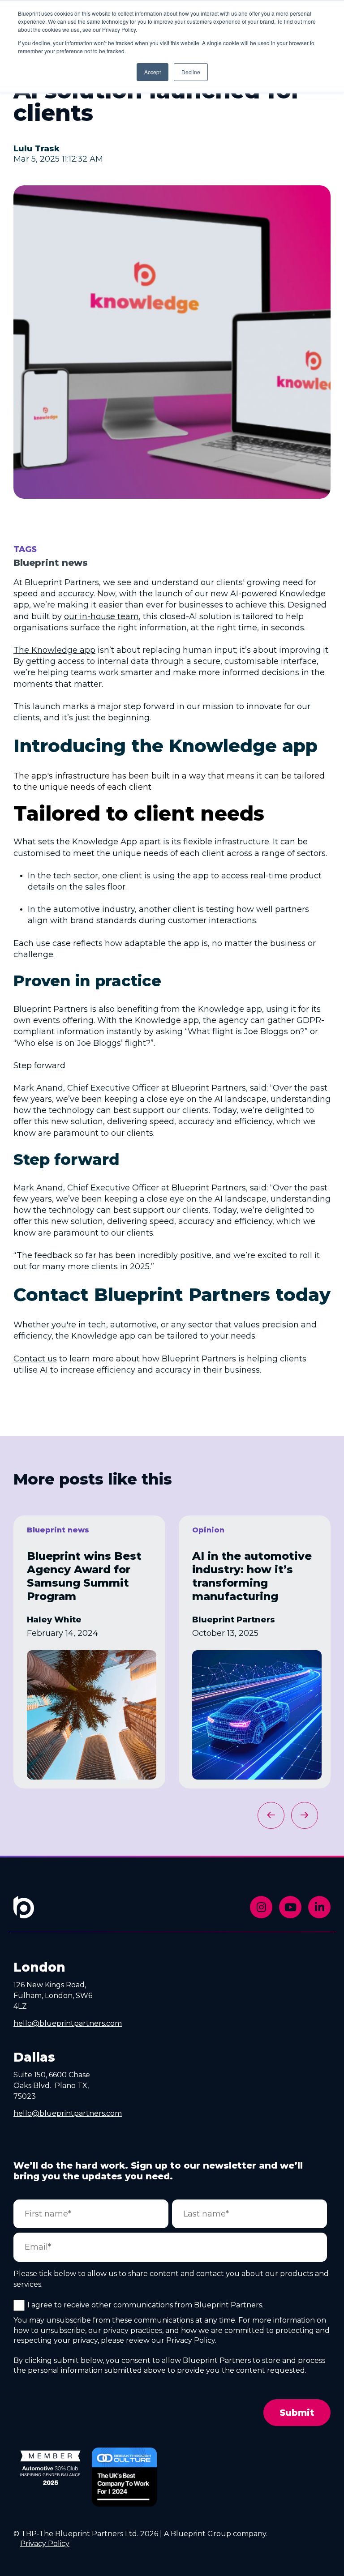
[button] (305, 1815)
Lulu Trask (37, 149)
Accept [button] (153, 72)
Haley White (54, 1620)
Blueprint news (51, 563)
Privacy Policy (45, 2544)
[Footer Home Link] (24, 1913)
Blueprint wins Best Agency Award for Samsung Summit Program (84, 1576)
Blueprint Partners (234, 1620)
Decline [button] (191, 72)
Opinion (208, 1530)
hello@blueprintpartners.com (68, 2023)
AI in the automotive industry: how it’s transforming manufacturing (252, 1576)
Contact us (35, 1359)
